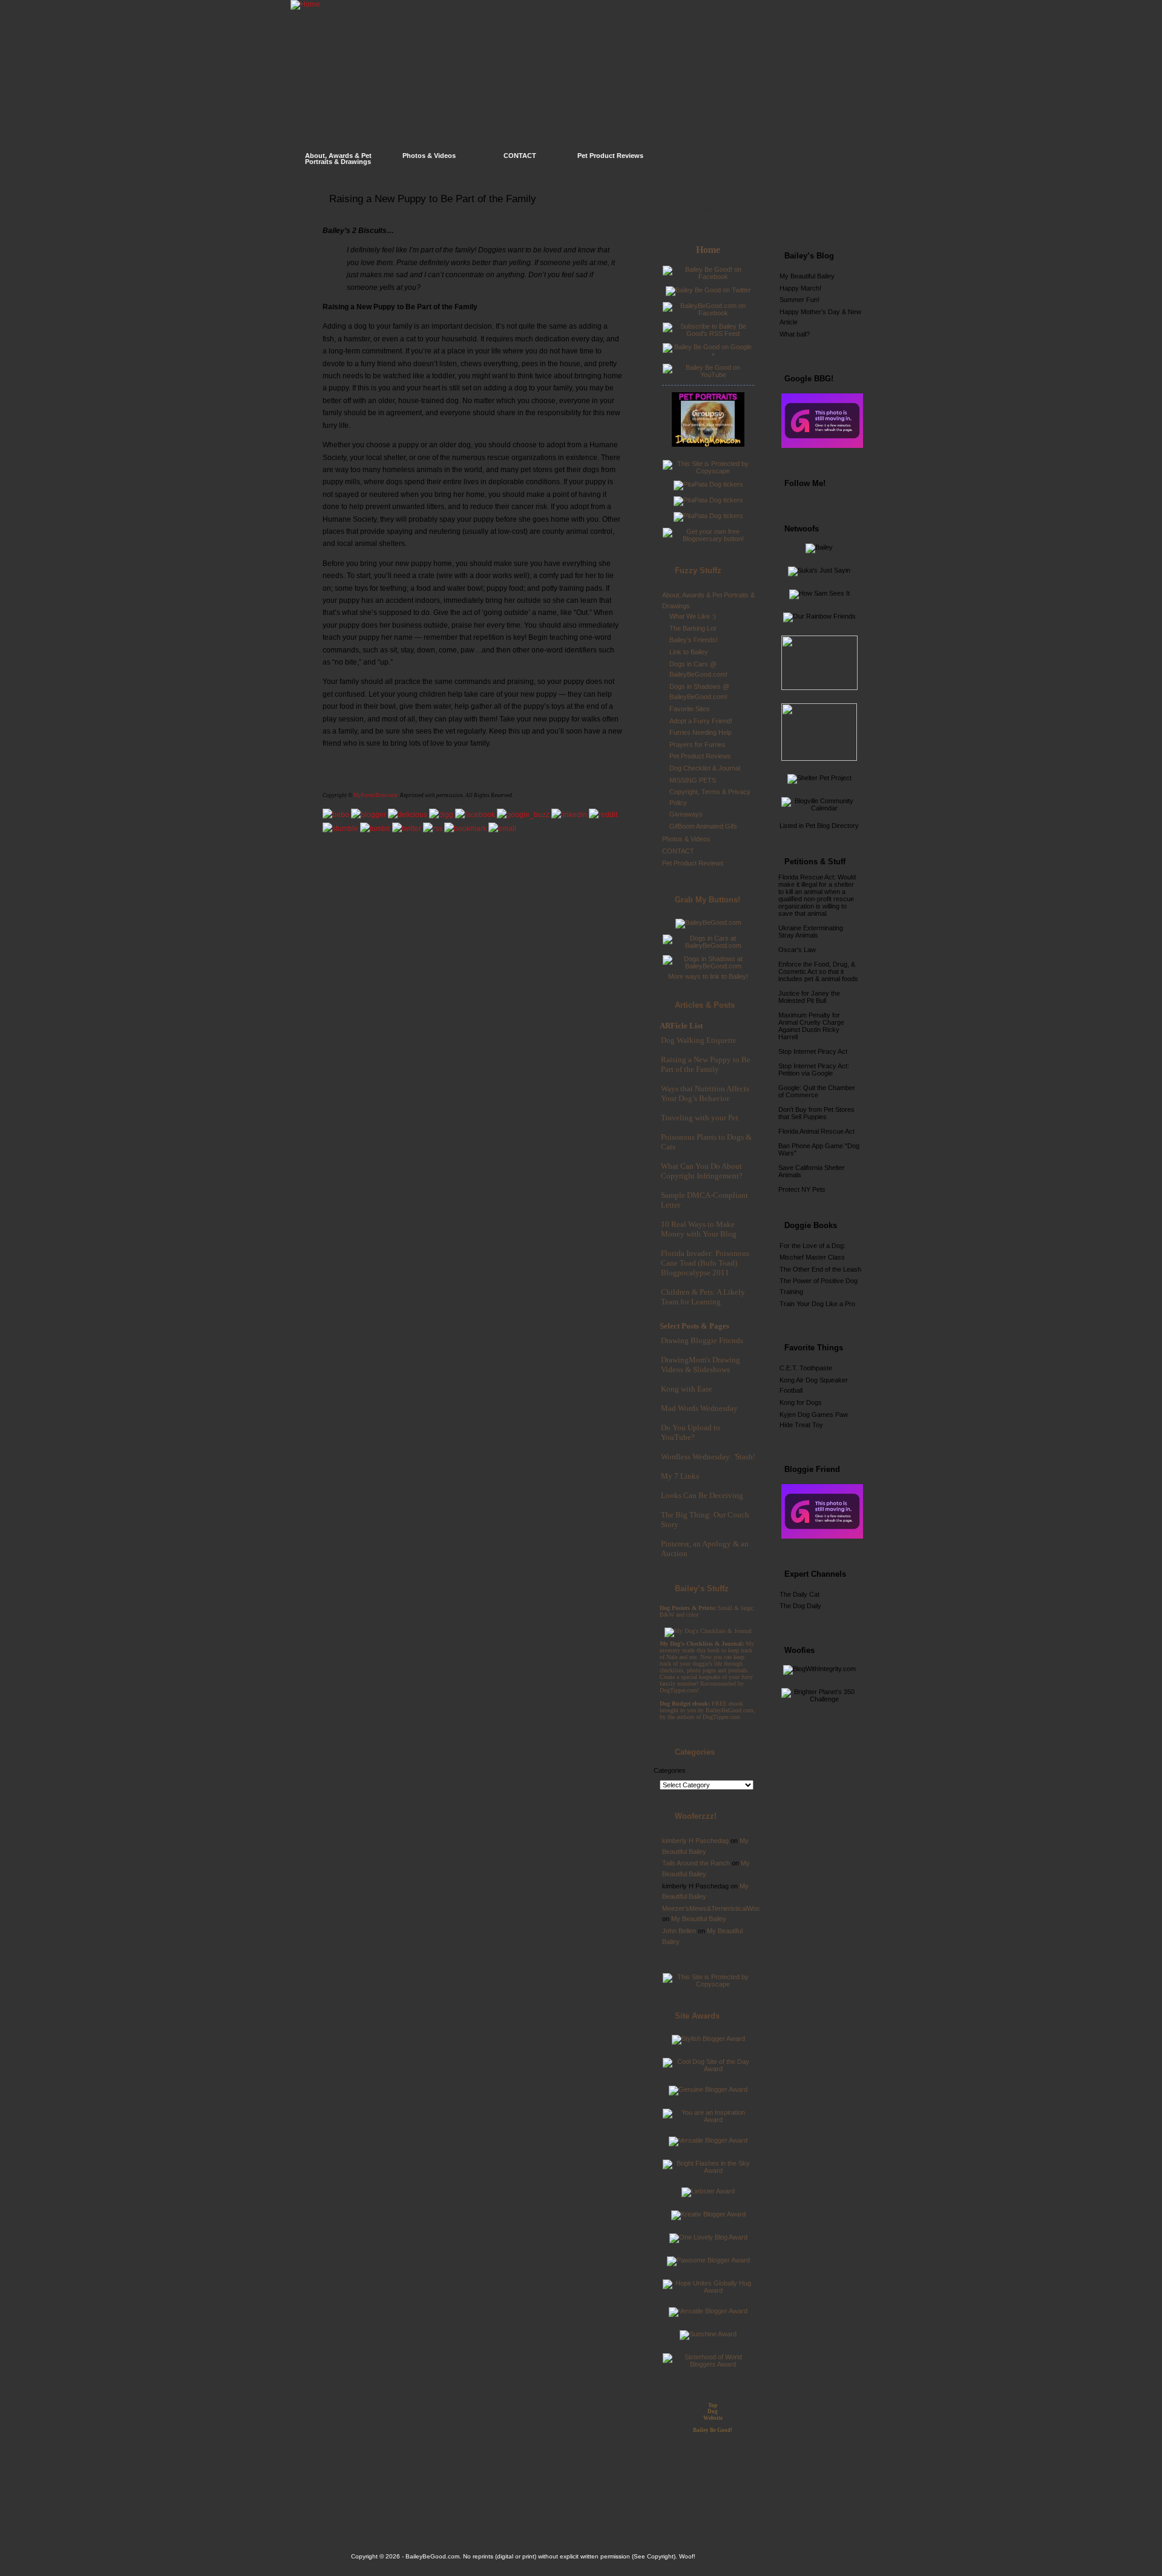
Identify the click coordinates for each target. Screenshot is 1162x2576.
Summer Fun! (799, 300)
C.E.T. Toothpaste (806, 1368)
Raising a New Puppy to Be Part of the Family (433, 199)
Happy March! (800, 288)
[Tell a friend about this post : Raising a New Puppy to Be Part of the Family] (502, 829)
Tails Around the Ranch (696, 1863)
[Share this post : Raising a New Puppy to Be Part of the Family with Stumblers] (340, 829)
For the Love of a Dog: (812, 1246)
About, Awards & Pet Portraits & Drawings (338, 159)
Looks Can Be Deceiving (702, 1495)
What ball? (795, 334)
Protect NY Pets (802, 1189)
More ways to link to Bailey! (708, 976)
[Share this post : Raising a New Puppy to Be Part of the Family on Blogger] (369, 815)
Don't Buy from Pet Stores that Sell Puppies (816, 1113)
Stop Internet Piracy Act (813, 1051)
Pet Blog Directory (832, 826)
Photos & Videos (429, 156)
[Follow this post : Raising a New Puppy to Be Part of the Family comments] (433, 829)
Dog (713, 2411)
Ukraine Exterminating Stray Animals (811, 931)
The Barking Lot (693, 628)
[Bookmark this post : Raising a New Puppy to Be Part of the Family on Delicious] (408, 815)
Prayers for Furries (698, 744)
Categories (670, 1770)
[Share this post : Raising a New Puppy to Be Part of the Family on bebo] (336, 815)
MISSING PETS (693, 780)
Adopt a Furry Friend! (701, 721)
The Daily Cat (799, 1594)
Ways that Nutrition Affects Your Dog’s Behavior (705, 1093)
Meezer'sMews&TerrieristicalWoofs (714, 1908)
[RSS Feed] (832, 215)
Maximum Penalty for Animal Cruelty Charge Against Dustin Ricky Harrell (811, 1026)
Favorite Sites (690, 709)
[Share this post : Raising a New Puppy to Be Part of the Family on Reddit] (603, 815)
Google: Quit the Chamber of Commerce (817, 1091)
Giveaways (686, 814)
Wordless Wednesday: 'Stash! (708, 1457)
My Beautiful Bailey (699, 1919)
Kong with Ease (687, 1389)
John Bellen (679, 1931)
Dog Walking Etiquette (699, 1040)
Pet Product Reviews (610, 156)
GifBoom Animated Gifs (703, 826)
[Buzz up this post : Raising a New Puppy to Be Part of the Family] (523, 815)
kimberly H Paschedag (695, 1841)
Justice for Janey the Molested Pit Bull (809, 997)
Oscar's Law (797, 950)
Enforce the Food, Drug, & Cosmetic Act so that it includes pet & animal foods (818, 971)
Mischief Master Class (812, 1257)
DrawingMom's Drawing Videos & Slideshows (701, 1365)
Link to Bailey (689, 652)
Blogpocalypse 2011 (695, 1273)
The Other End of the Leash (820, 1269)
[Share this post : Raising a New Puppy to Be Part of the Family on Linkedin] (569, 815)
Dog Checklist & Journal (705, 768)
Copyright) (661, 2556)
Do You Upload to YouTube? (691, 1432)
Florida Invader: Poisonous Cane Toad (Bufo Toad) (705, 1258)
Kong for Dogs (801, 1402)
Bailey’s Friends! (694, 640)
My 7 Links (680, 1476)
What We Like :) (693, 616)
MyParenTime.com (376, 795)
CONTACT (520, 156)
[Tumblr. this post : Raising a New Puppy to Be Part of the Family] (375, 829)
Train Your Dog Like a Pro (817, 1304)
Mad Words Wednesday (699, 1408)
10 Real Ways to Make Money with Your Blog (699, 1229)
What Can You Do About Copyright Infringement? (702, 1171)
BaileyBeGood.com (432, 2556)
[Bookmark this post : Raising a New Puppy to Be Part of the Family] (465, 829)
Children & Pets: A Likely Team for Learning (703, 1297)
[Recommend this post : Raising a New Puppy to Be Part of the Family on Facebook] (475, 815)
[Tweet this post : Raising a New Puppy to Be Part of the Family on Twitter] (407, 829)
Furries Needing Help (701, 732)
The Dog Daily (800, 1606)
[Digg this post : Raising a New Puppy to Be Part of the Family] (441, 815)
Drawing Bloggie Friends (702, 1340)
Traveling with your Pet (700, 1118)
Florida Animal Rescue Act (816, 1131)
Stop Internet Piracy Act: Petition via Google (814, 1069)
